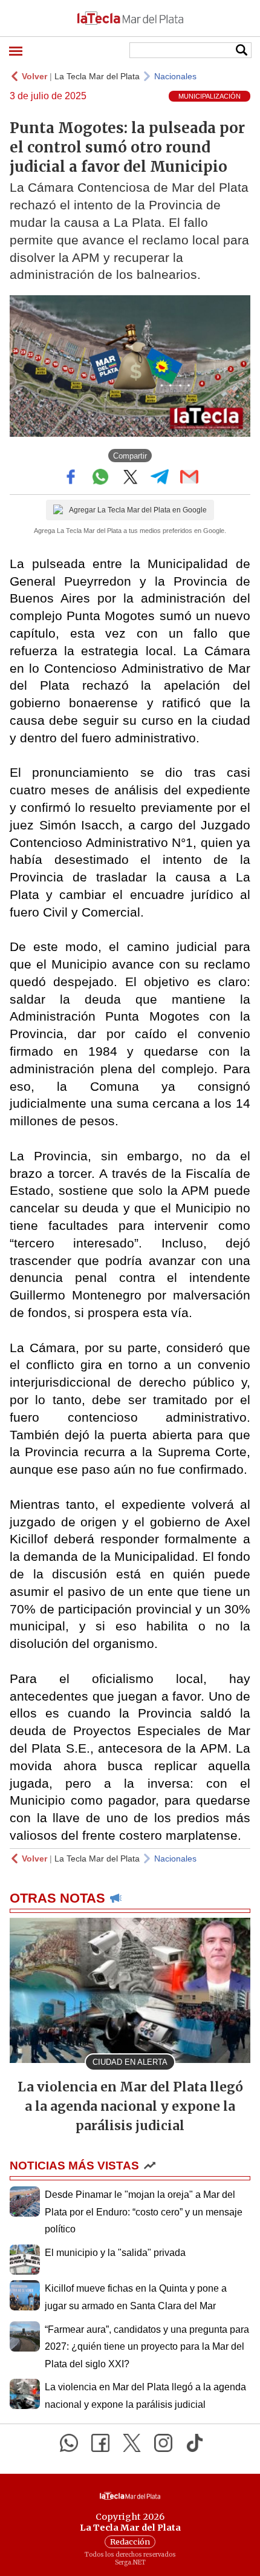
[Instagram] (163, 2443)
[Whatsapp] (69, 2443)
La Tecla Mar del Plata (97, 76)
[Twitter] (132, 2443)
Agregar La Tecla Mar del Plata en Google (138, 510)
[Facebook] (100, 2443)
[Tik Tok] (195, 2443)
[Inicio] (130, 18)
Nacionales (175, 76)
